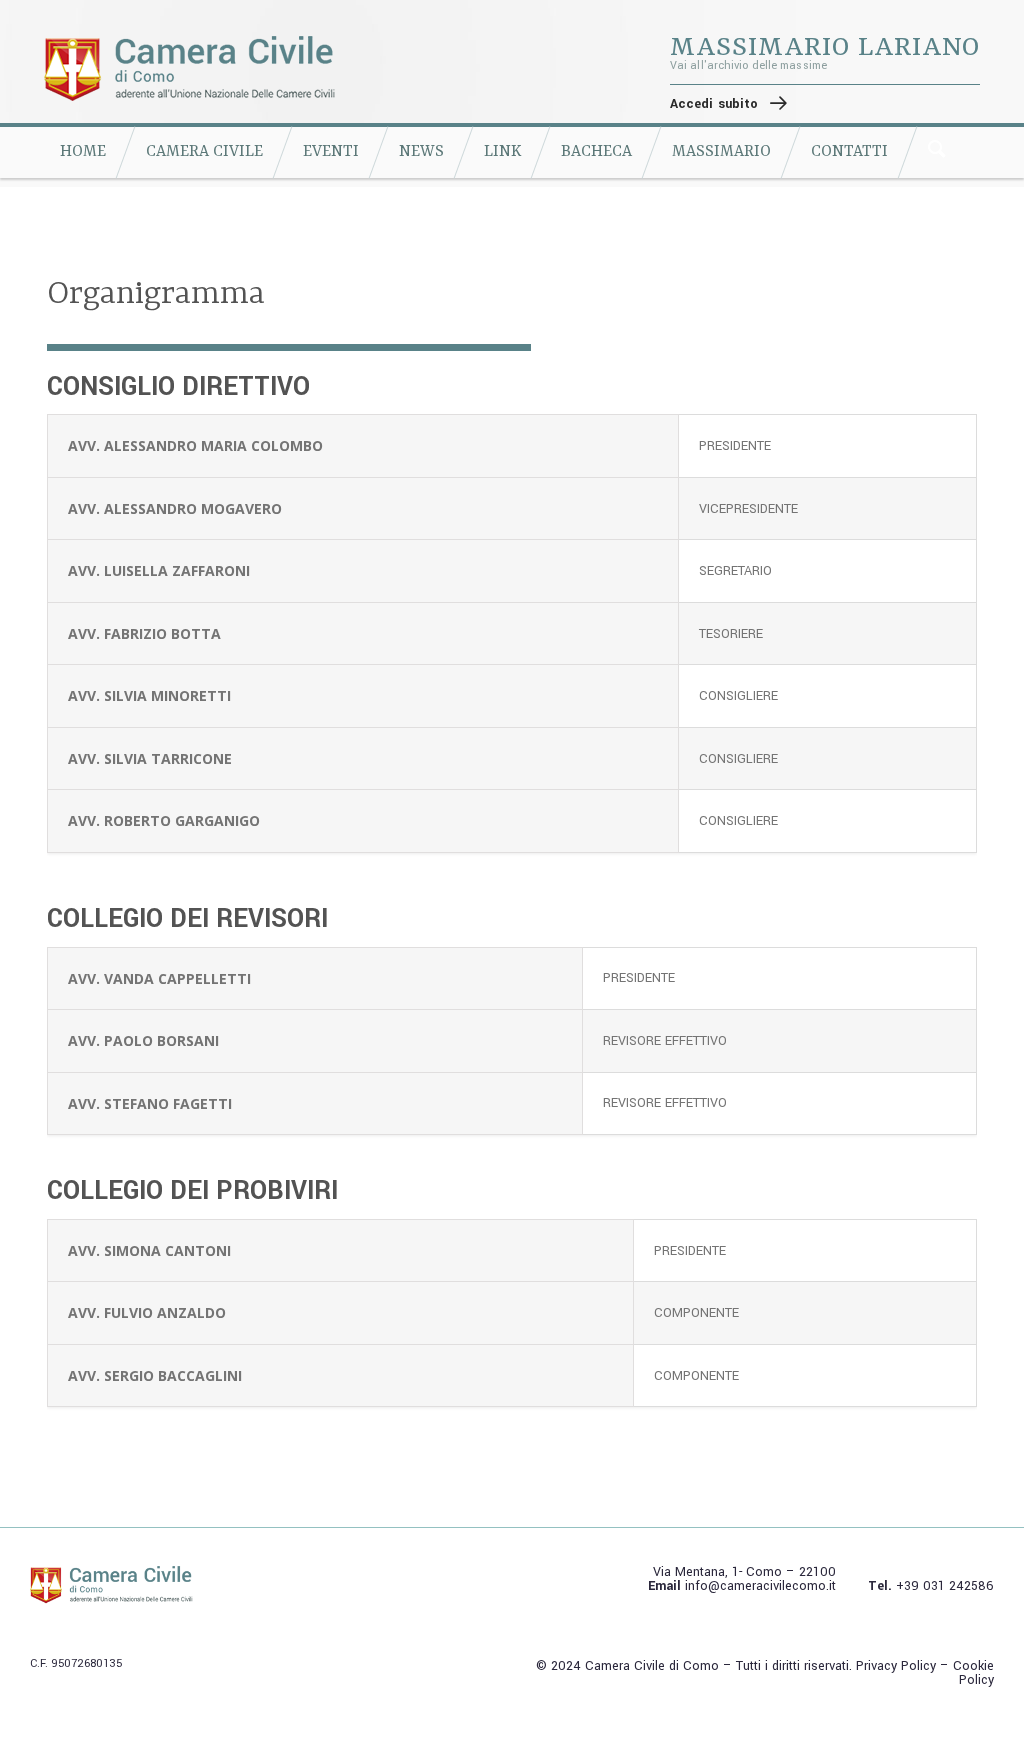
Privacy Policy (896, 1666)
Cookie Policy (973, 1673)
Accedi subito (714, 104)
